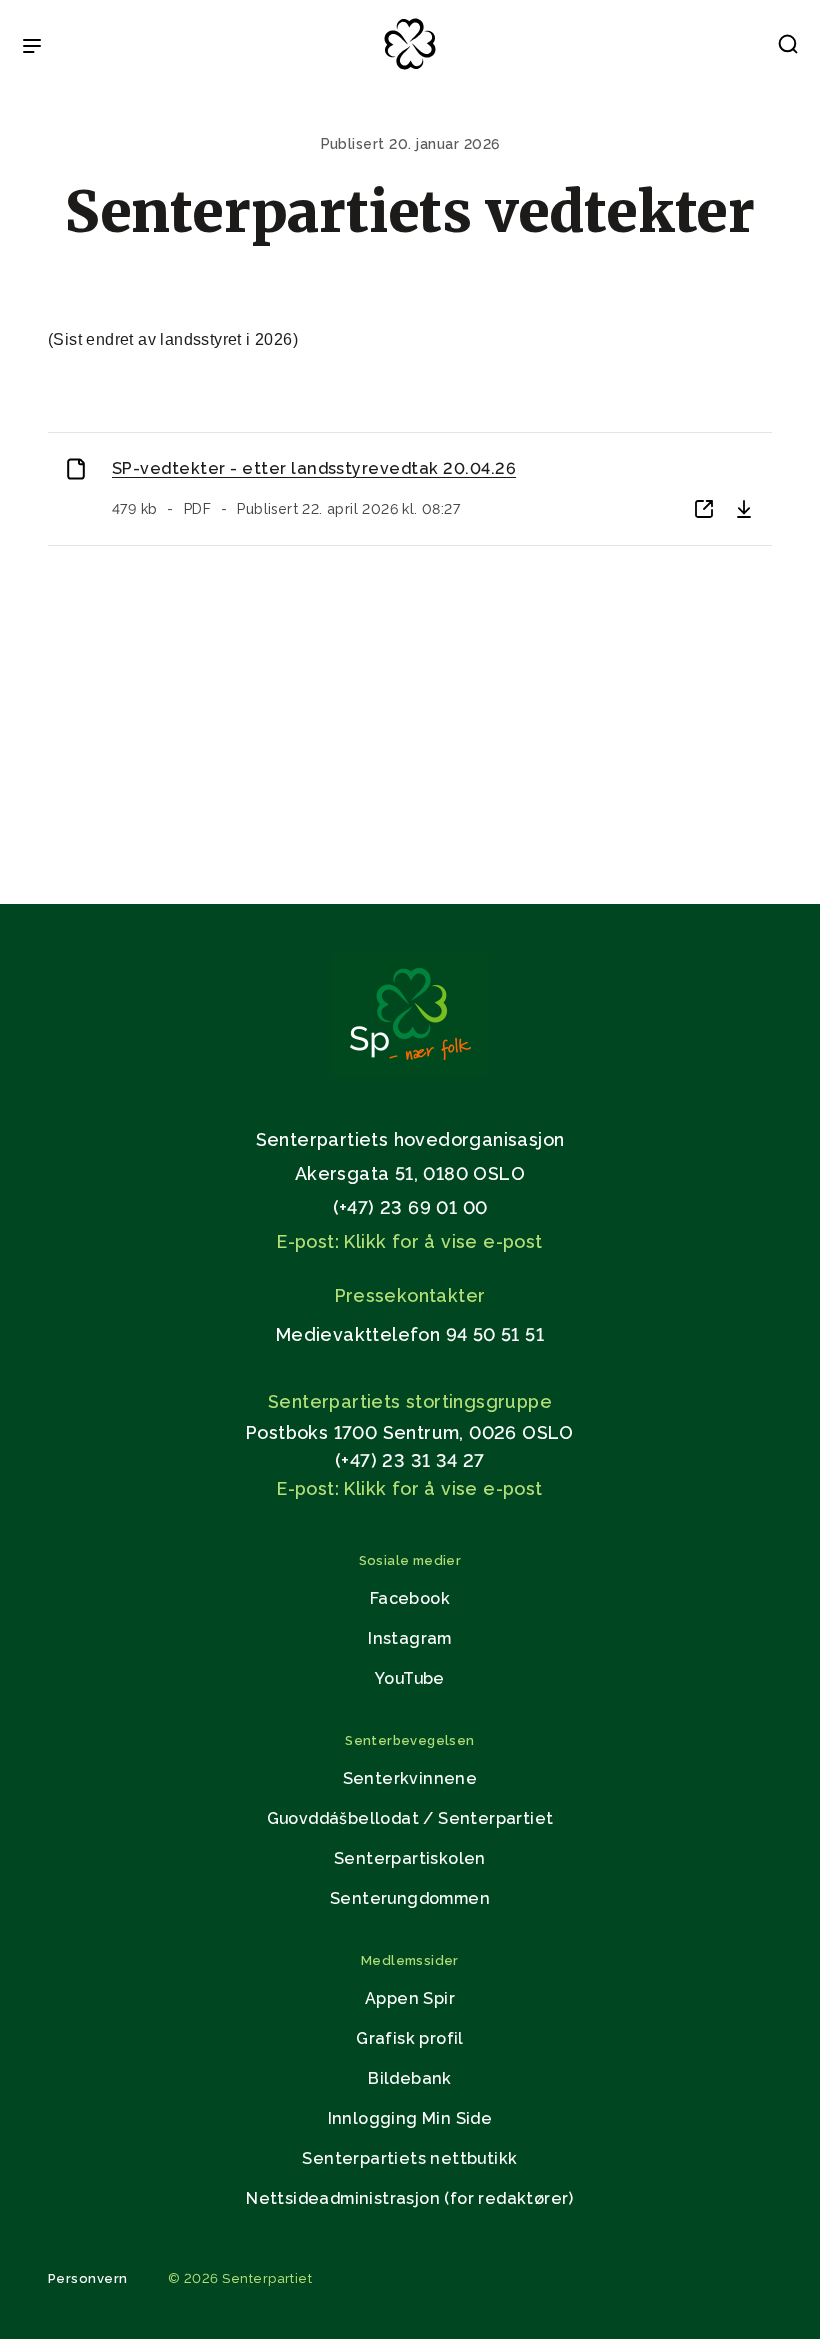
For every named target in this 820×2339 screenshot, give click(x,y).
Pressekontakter (410, 1295)
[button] (788, 48)
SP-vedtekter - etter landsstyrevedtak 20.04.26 (314, 468)
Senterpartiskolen (410, 1858)
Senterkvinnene (410, 1778)
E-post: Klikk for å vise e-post (409, 1241)
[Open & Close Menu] (32, 48)
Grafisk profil (410, 2038)
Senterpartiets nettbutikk (409, 2158)
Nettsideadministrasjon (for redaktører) (410, 2198)
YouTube (410, 1678)
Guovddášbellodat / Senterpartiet (410, 1818)
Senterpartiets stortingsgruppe (410, 1401)
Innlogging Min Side (410, 2118)
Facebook (410, 1598)
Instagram (410, 1638)
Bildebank (410, 2078)
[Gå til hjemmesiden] (410, 1070)
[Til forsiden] (410, 70)
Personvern (88, 2278)
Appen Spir (410, 1998)
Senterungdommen (410, 1898)
